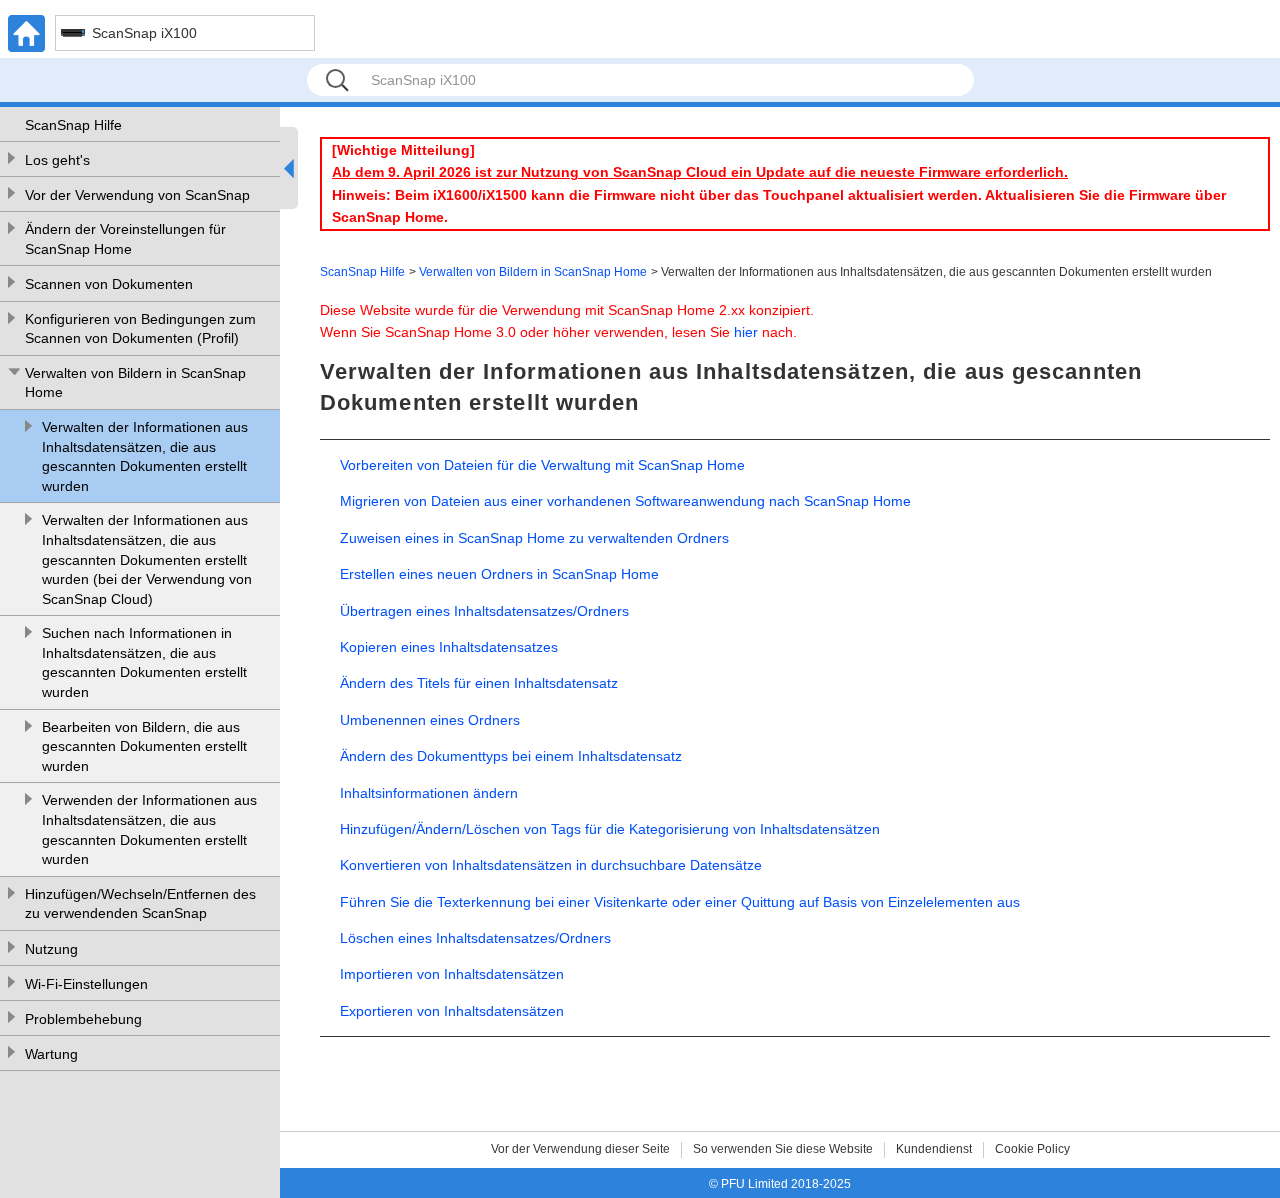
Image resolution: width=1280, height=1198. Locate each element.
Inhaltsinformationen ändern (429, 793)
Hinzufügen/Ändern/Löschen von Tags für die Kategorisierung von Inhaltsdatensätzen (610, 829)
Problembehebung (83, 1019)
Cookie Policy (1032, 1149)
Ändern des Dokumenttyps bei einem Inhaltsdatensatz (511, 756)
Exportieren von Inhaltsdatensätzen (452, 1011)
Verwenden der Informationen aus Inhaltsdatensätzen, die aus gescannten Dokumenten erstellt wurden (149, 829)
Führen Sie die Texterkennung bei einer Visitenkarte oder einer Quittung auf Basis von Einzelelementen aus (680, 902)
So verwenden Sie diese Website (783, 1149)
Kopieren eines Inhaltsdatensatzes (449, 647)
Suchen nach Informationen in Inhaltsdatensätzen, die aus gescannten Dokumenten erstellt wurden (144, 662)
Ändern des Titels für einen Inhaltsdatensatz (479, 683)
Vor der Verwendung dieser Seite (580, 1149)
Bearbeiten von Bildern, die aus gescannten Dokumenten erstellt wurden (144, 746)
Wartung (51, 1054)
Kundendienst (934, 1149)
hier (746, 332)
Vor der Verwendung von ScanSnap (137, 195)
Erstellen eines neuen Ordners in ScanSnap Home (499, 574)
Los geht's (57, 160)
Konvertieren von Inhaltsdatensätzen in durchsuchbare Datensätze (551, 865)
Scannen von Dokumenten (109, 284)
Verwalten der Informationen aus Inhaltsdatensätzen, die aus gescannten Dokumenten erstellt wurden (145, 456)
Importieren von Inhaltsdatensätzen (452, 974)
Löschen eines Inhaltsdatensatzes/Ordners (475, 938)
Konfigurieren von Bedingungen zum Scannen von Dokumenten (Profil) (140, 329)
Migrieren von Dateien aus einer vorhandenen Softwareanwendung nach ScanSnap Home (625, 501)
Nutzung (51, 949)
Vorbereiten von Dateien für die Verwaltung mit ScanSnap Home (542, 465)
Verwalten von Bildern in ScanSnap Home (135, 383)
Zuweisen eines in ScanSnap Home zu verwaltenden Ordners (534, 538)
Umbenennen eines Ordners (430, 720)
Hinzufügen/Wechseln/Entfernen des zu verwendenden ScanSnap (140, 904)
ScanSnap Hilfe (73, 125)
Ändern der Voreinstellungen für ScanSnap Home (125, 239)
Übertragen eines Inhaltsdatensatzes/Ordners (484, 611)
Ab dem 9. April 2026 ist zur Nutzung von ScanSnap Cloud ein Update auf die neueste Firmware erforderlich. (700, 172)
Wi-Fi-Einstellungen (86, 984)
